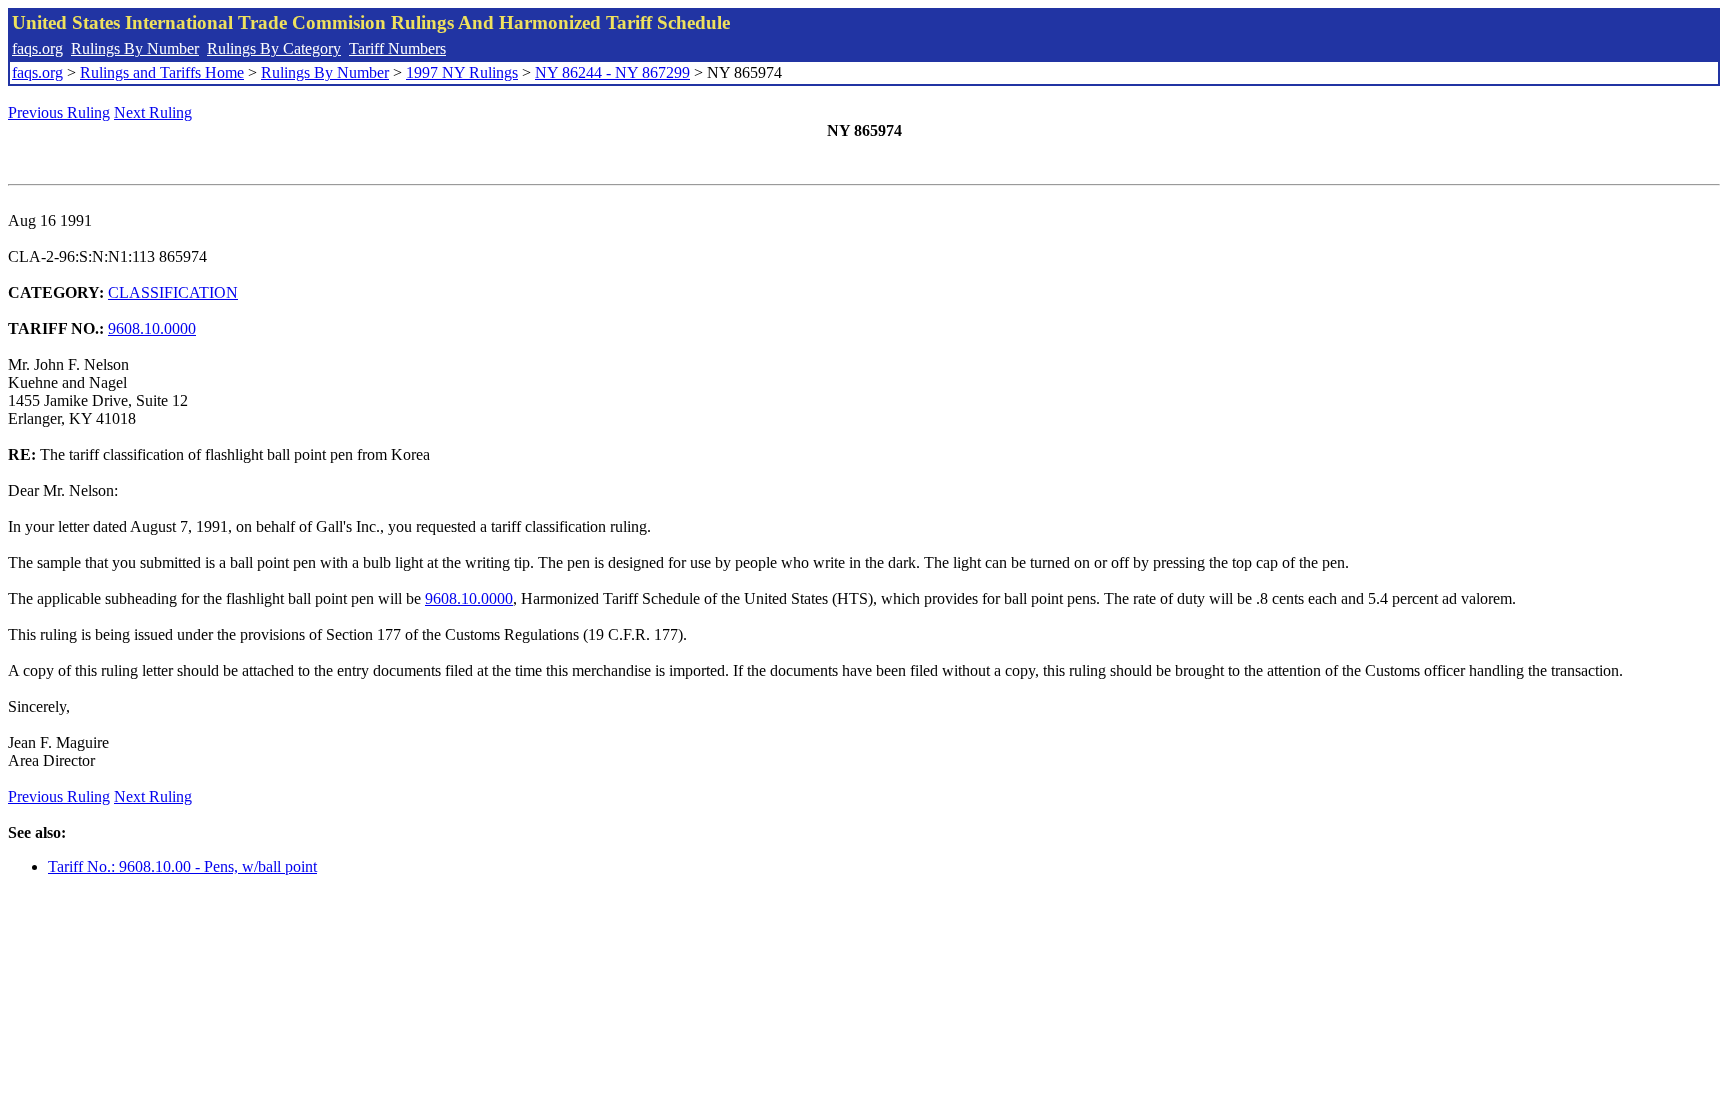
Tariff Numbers (397, 48)
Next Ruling (153, 112)
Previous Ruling (59, 112)
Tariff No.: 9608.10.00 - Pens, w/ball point (182, 866)
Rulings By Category (274, 48)
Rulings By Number (135, 48)
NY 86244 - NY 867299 (612, 72)
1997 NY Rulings (462, 72)
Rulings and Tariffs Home (162, 72)
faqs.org (37, 48)
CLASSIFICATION (173, 292)
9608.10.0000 (152, 328)
